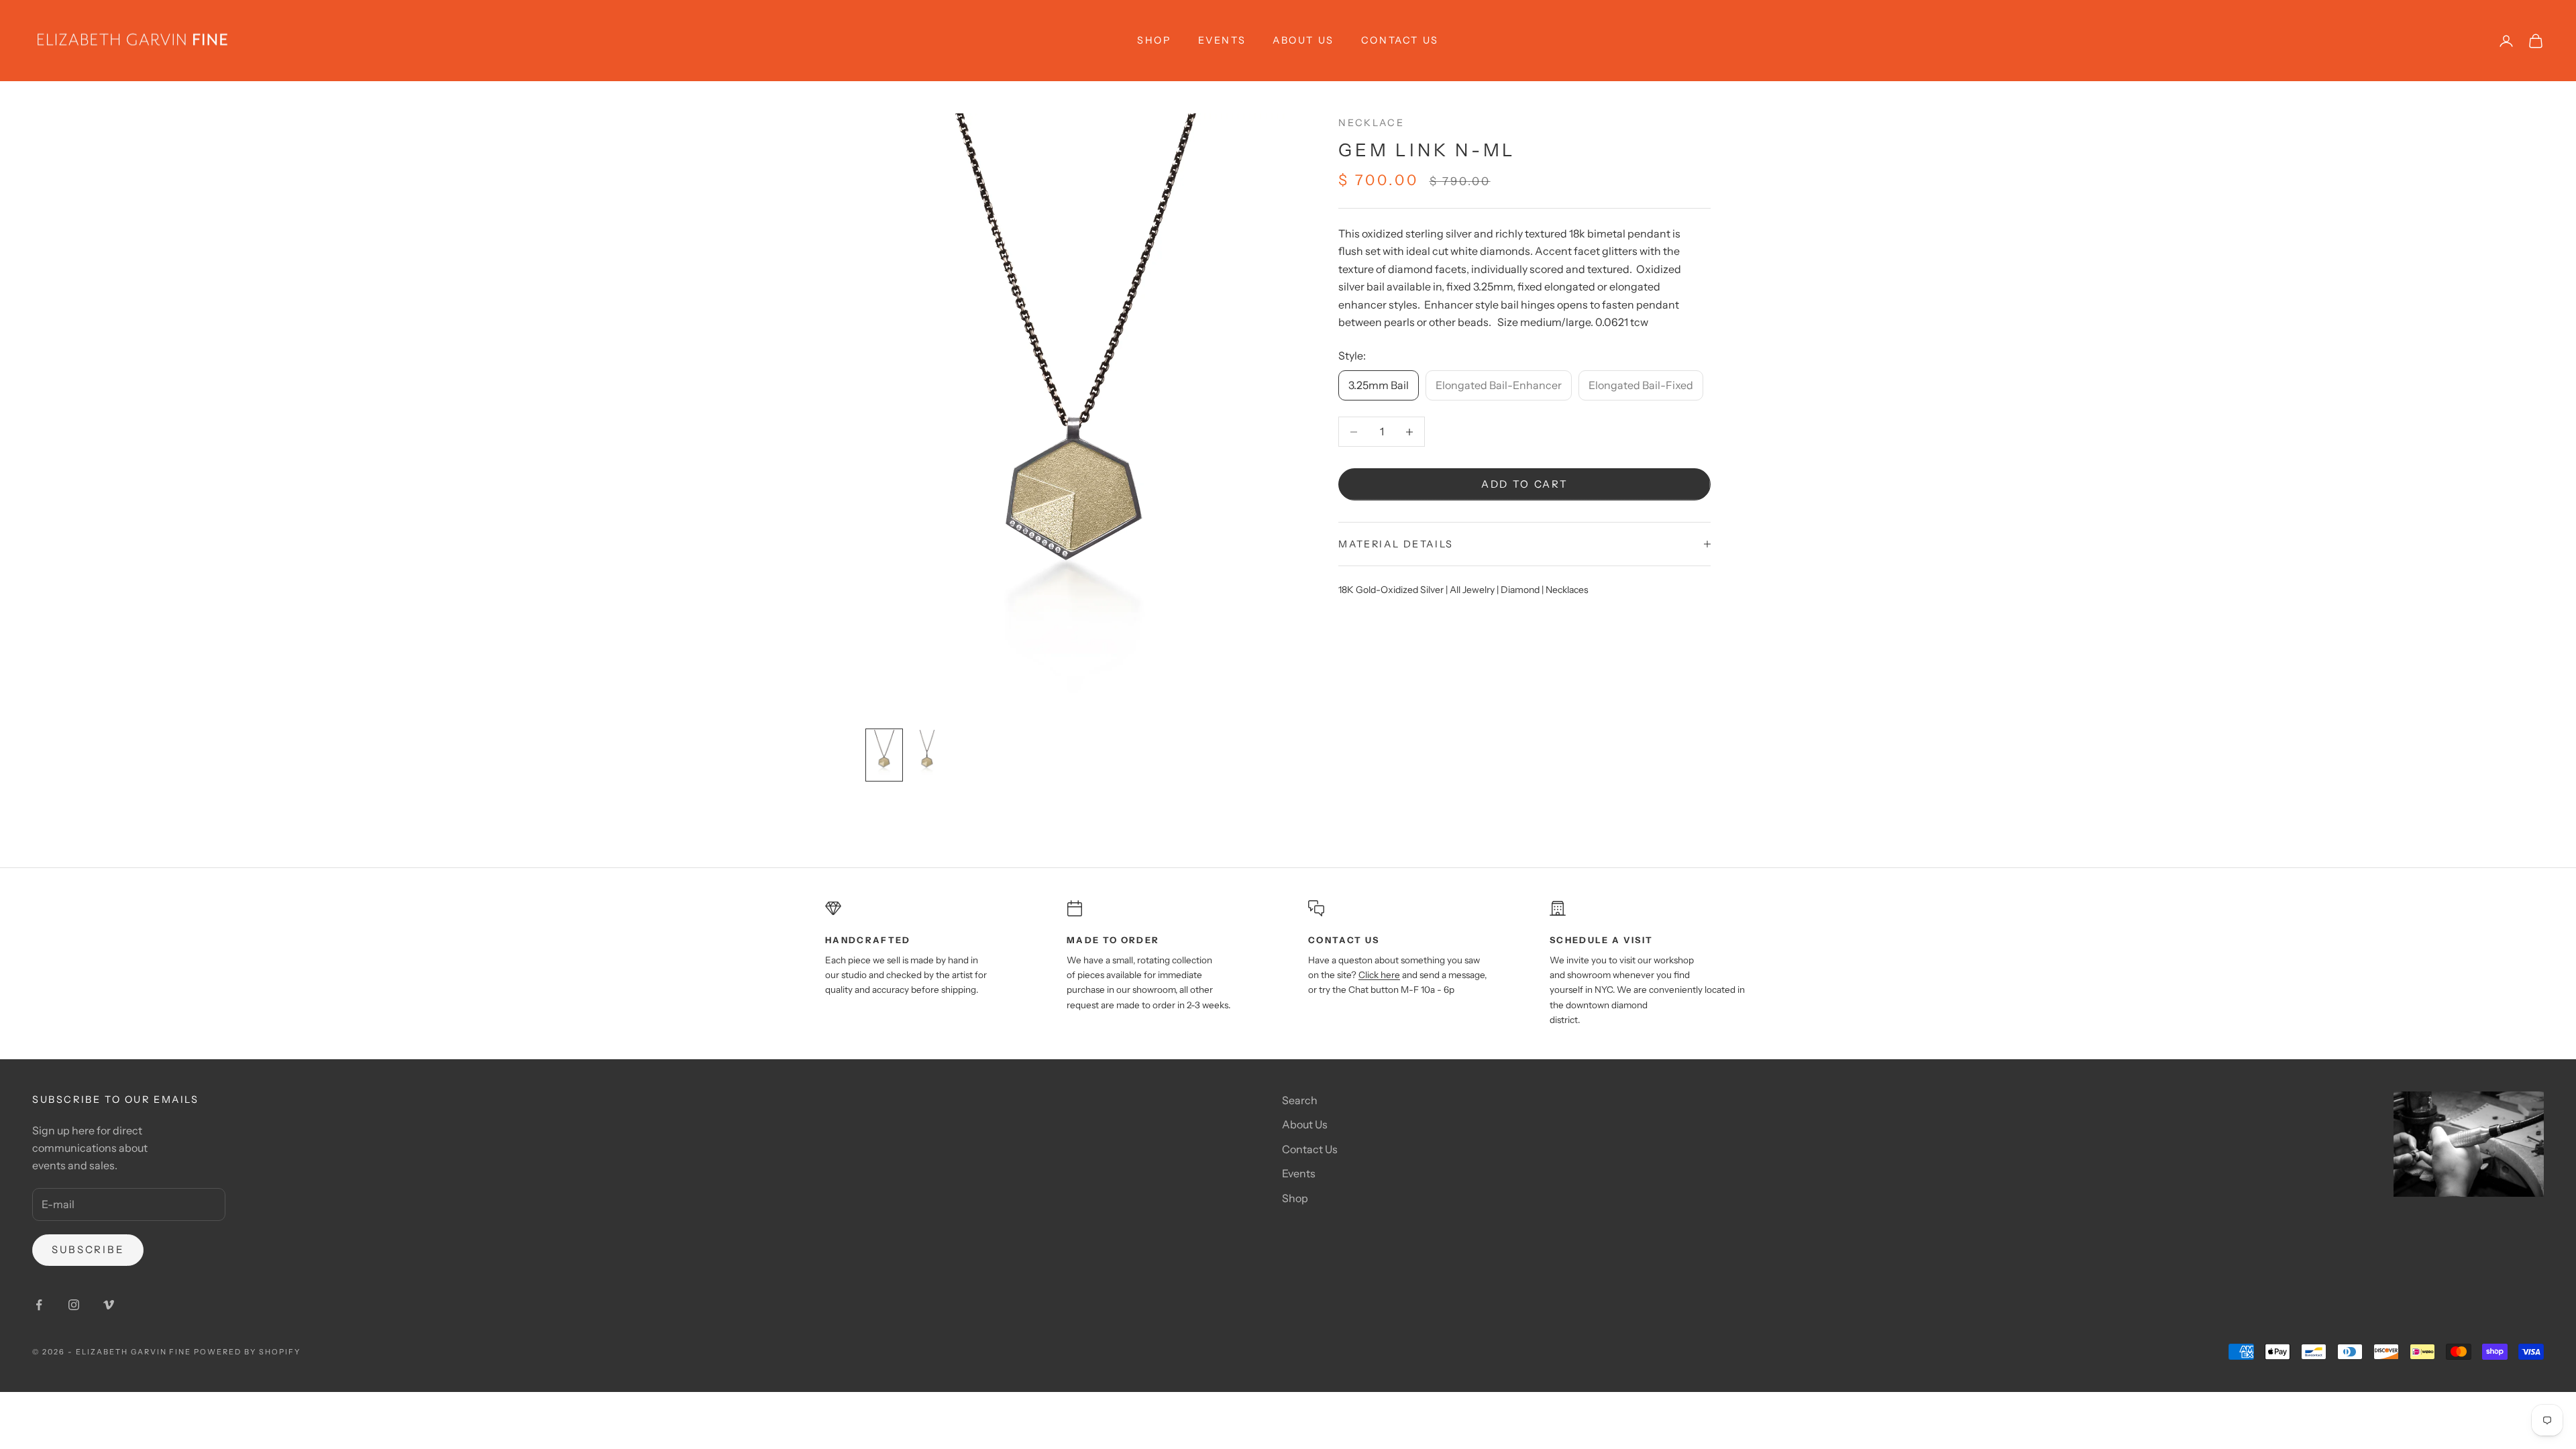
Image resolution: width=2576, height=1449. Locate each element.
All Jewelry (1472, 590)
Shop (1295, 1198)
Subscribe (88, 1249)
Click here (1379, 975)
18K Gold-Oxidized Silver (1391, 590)
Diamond (1520, 590)
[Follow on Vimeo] (109, 1305)
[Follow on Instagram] (74, 1305)
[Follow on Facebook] (39, 1305)
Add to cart (1525, 484)
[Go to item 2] (927, 755)
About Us (1303, 40)
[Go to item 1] (884, 755)
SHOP (1154, 40)
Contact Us (1400, 40)
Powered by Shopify (247, 1352)
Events (1222, 40)
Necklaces (1567, 590)
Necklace (1371, 123)
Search (1300, 1100)
